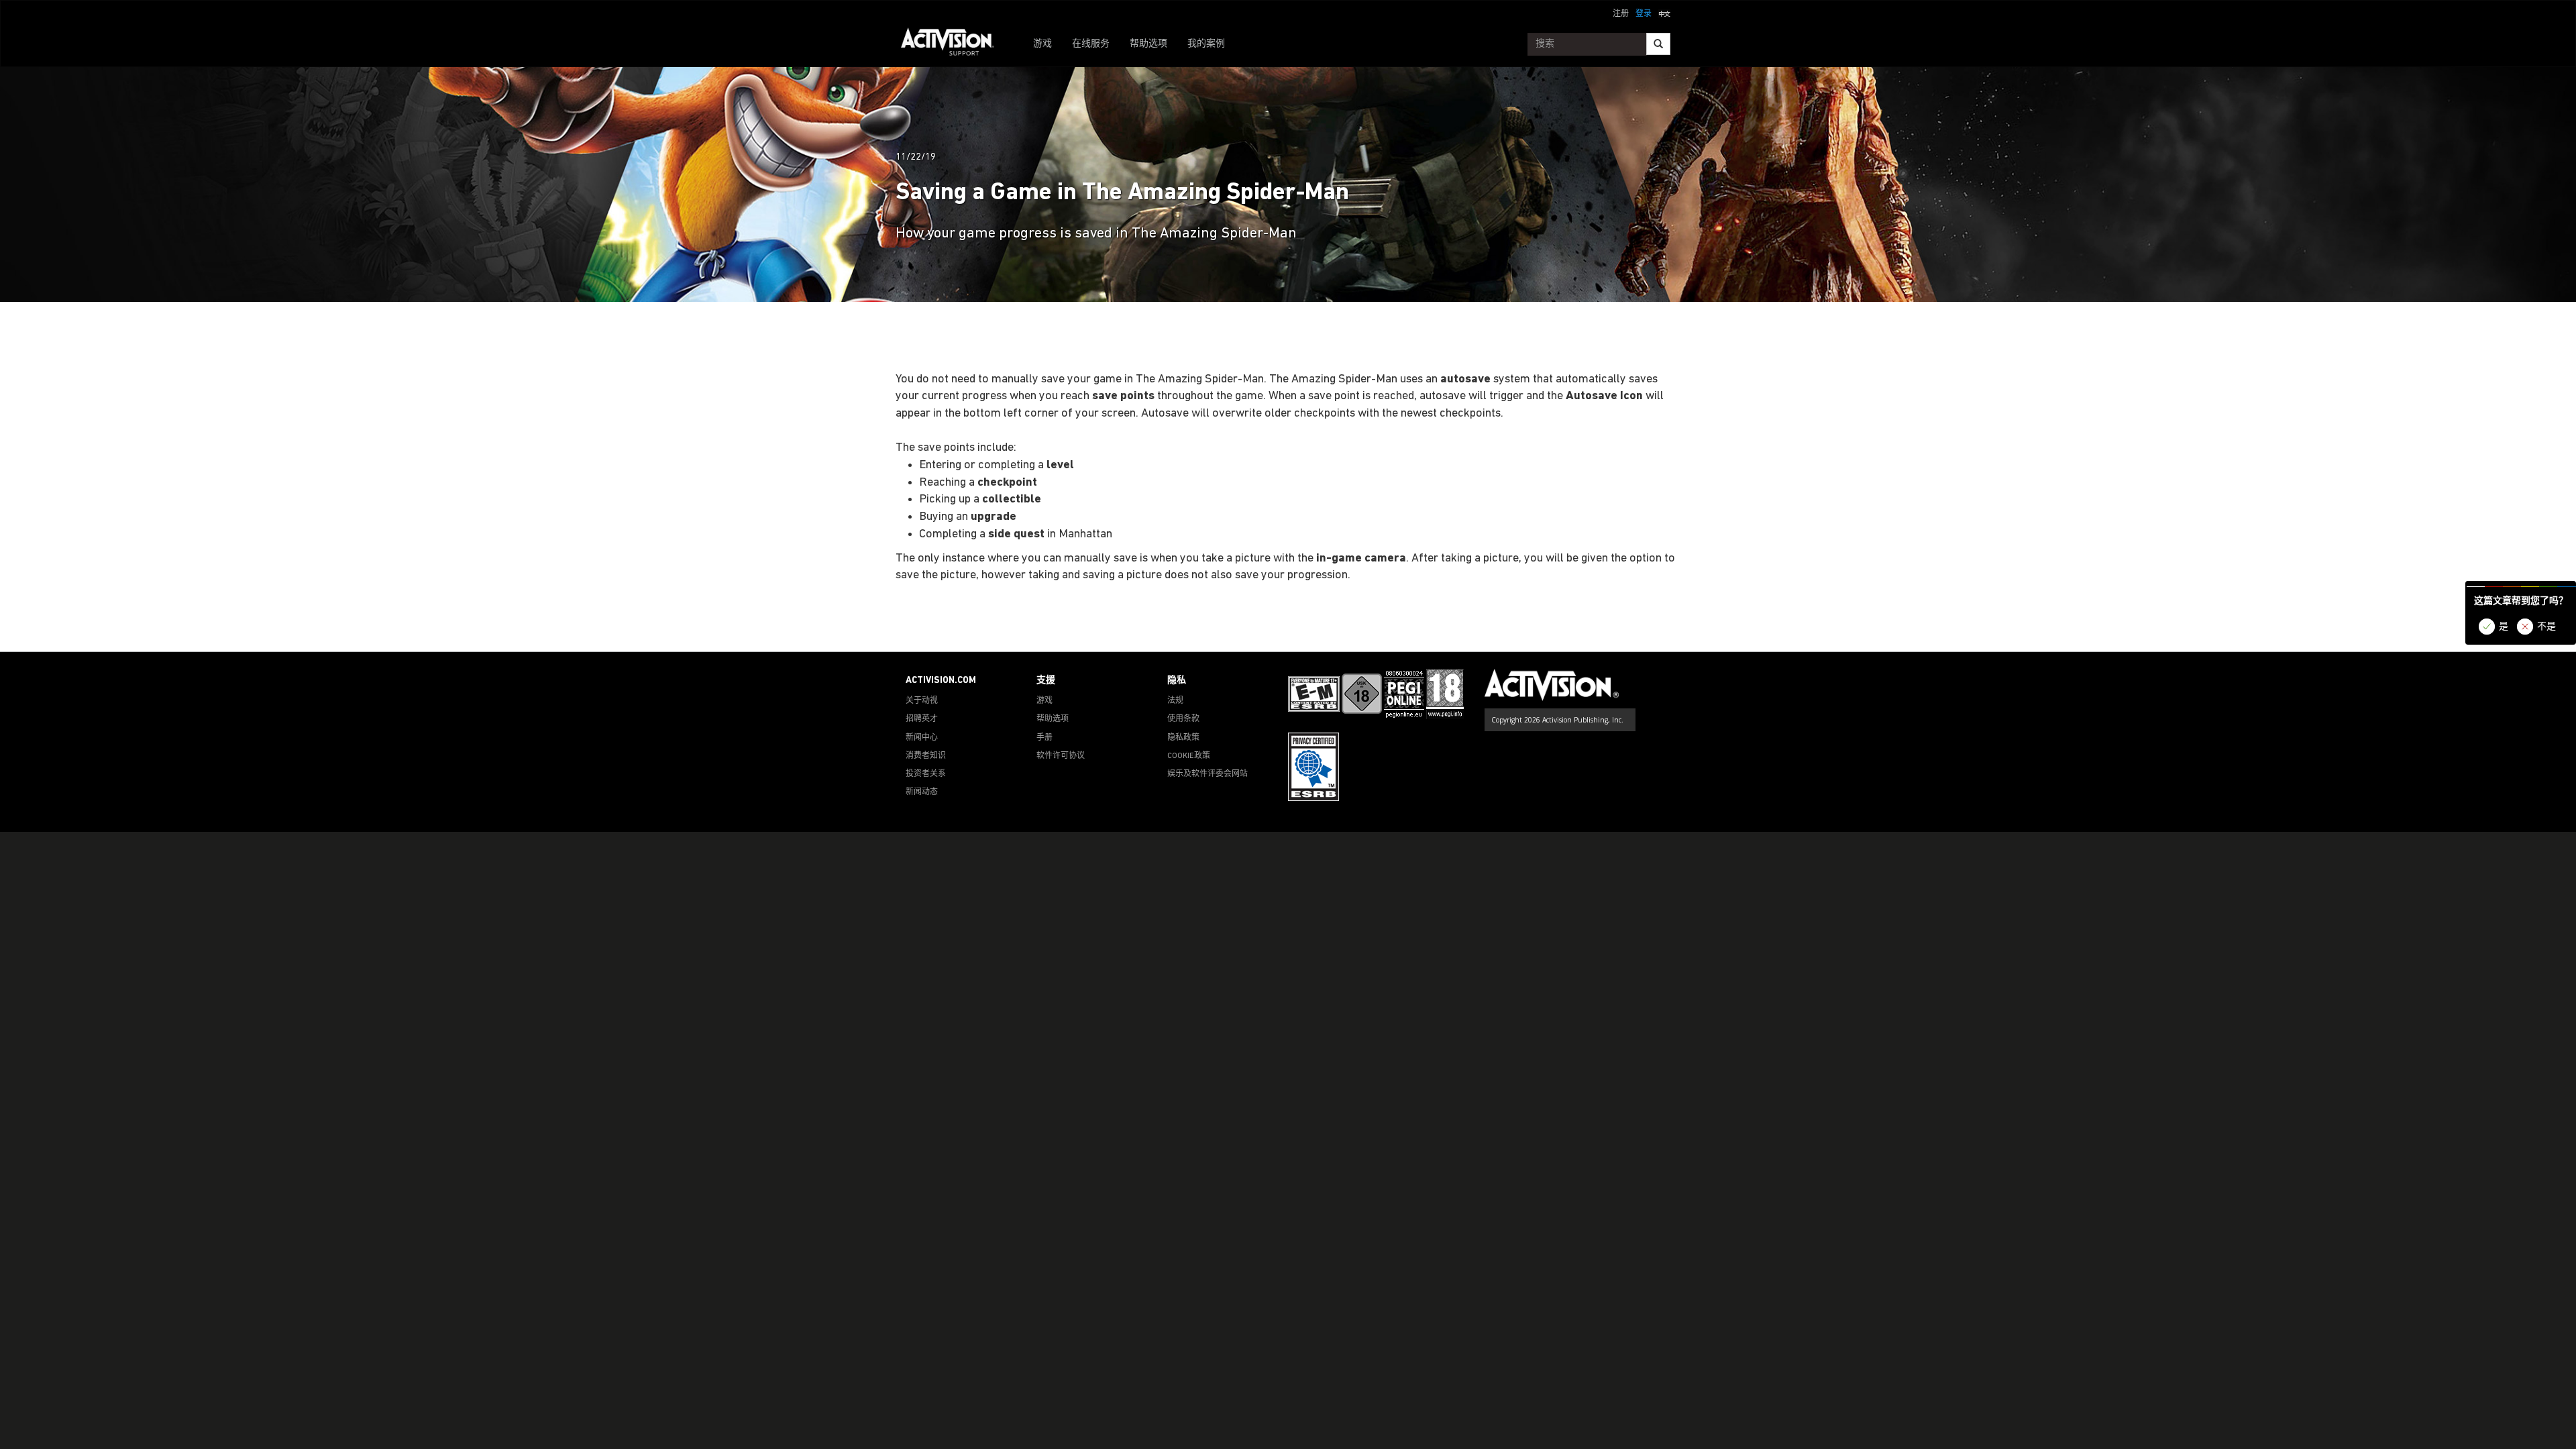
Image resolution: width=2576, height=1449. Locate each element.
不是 (2546, 627)
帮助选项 (1148, 44)
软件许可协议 (1061, 756)
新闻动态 (922, 792)
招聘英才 (922, 719)
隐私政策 (1183, 738)
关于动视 (922, 701)
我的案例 (1206, 44)
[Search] (1658, 44)
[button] (1664, 13)
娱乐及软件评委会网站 (1207, 774)
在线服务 (1091, 44)
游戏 (1042, 44)
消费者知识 (926, 756)
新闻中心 (922, 738)
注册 (1621, 14)
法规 (1175, 701)
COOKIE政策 (1189, 756)
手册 (1044, 738)
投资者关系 (926, 774)
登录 (1644, 14)
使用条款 (1183, 719)
